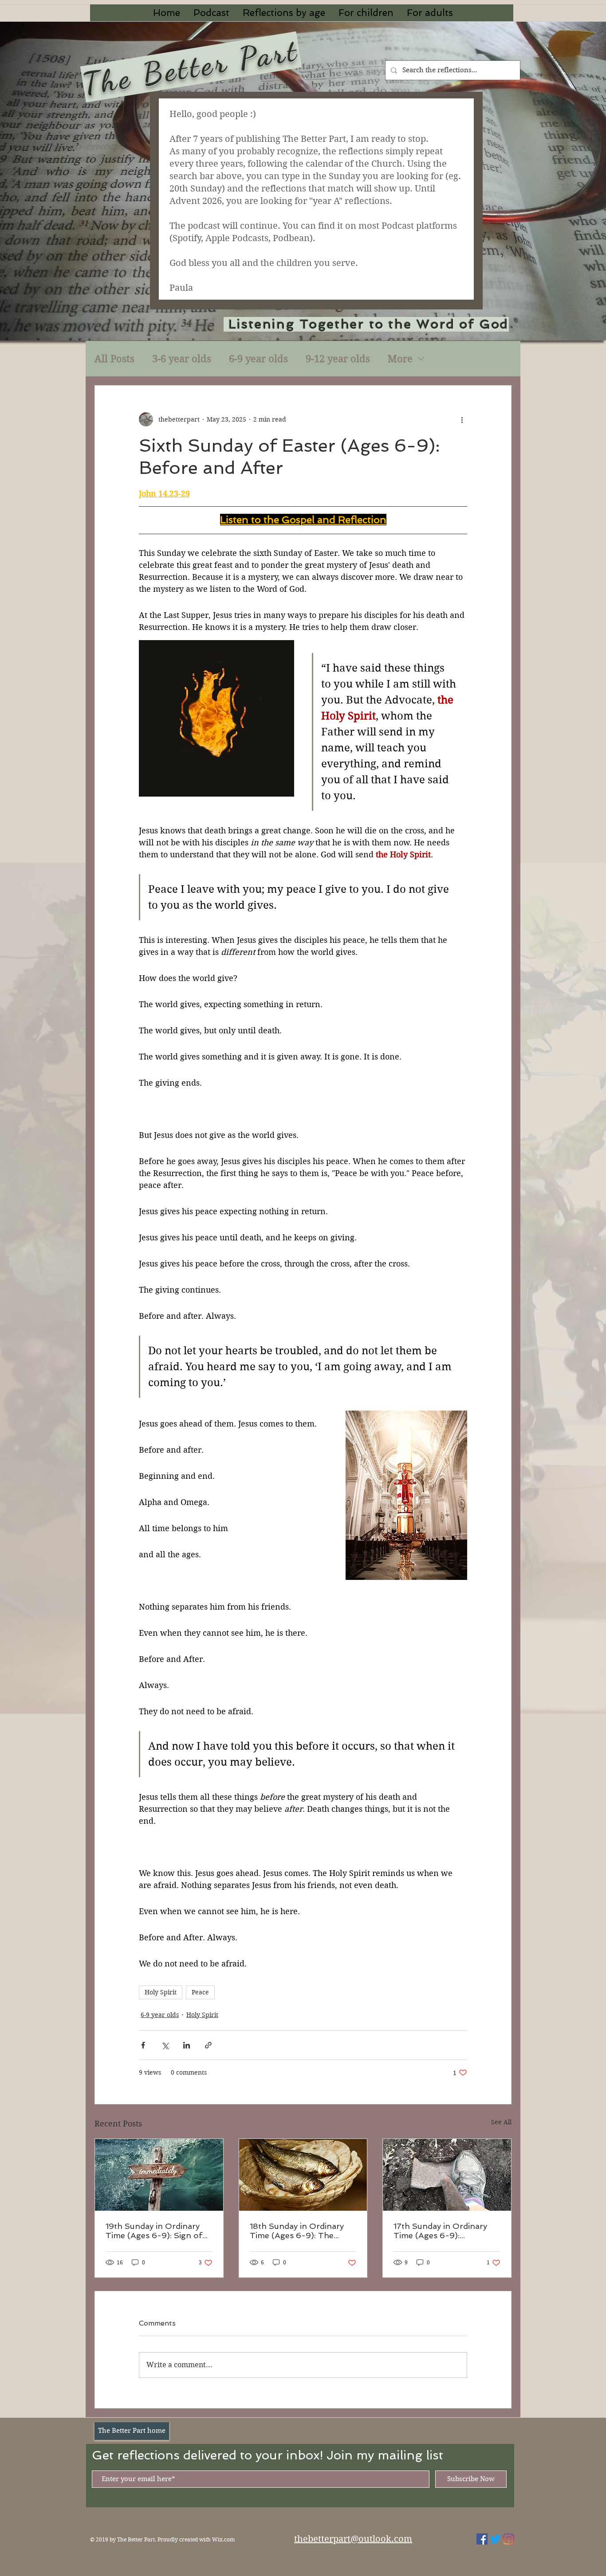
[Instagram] (509, 2539)
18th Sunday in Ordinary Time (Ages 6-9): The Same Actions (297, 2231)
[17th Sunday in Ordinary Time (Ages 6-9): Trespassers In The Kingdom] (447, 2175)
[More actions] (462, 419)
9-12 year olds (338, 359)
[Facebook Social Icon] (482, 2539)
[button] (284, 13)
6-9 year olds (258, 359)
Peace (200, 1992)
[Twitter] (495, 2539)
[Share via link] (208, 2045)
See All (501, 2122)
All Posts (114, 359)
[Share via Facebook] (143, 2045)
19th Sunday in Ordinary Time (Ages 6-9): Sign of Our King (154, 2231)
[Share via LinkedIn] (187, 2045)
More (400, 359)
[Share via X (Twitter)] (165, 2045)
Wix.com (223, 2539)
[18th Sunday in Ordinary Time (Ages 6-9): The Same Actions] (303, 2175)
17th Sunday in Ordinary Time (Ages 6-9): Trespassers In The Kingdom (440, 2231)
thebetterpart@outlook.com (353, 2539)
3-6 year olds (182, 359)
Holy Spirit (161, 1992)
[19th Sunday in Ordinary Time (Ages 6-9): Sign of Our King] (159, 2175)
